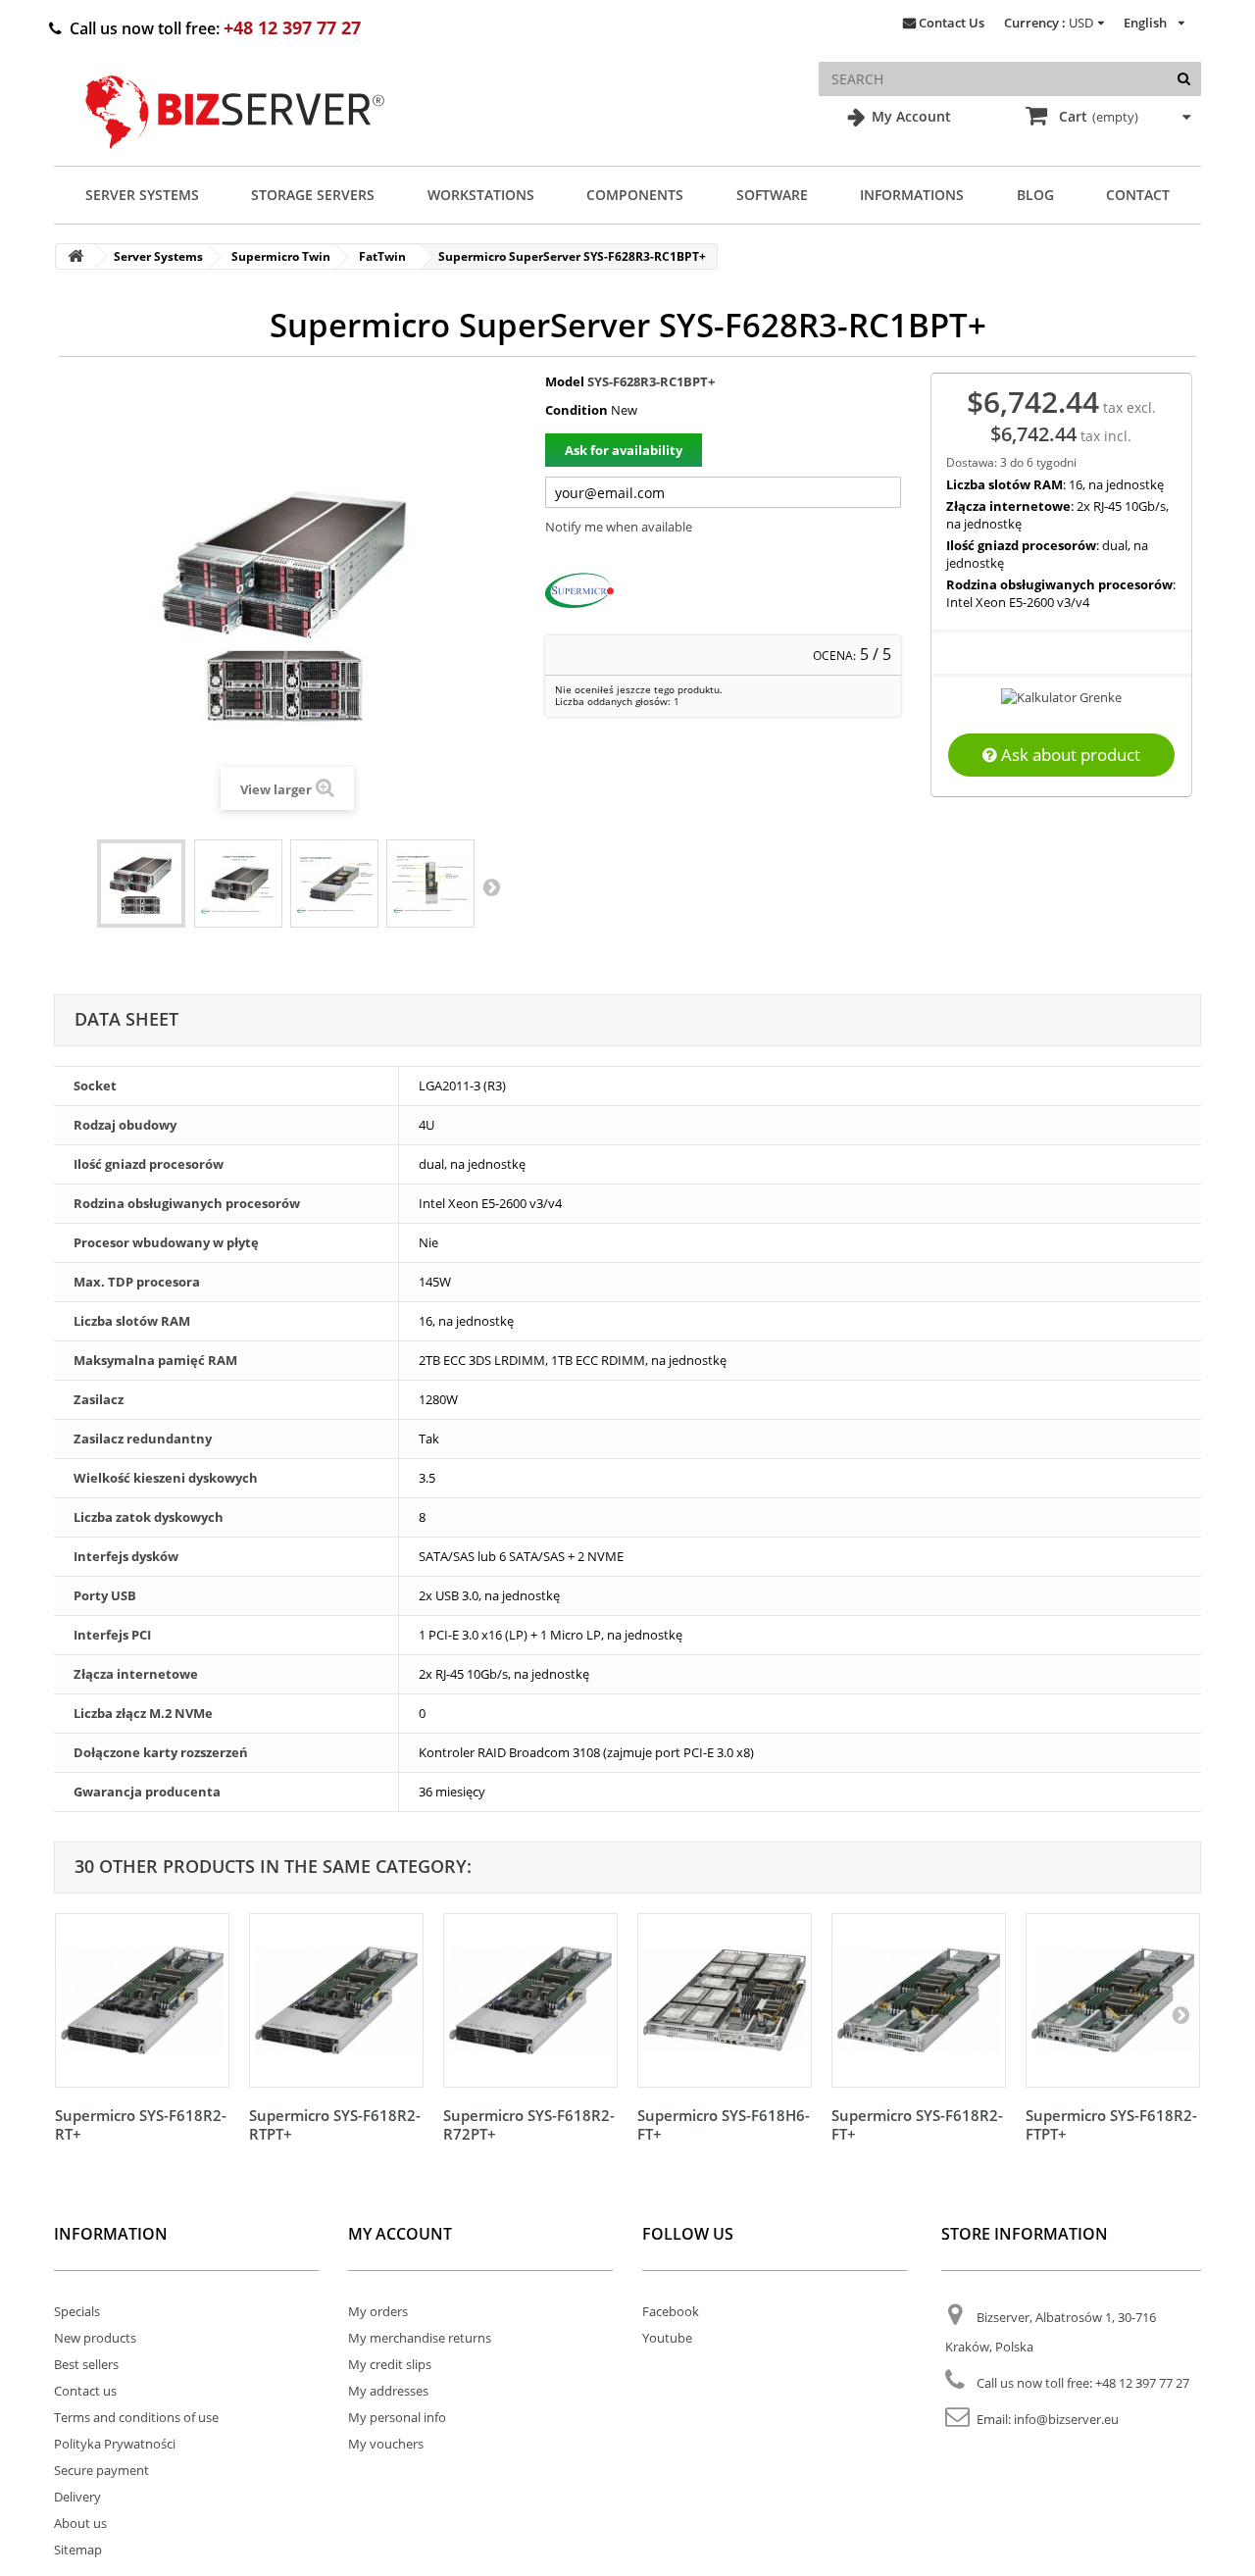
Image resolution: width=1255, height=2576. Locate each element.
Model (565, 381)
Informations (912, 195)
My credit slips (390, 2364)
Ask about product (1069, 755)
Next (491, 886)
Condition (577, 410)
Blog (1035, 195)
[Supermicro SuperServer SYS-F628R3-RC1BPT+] (141, 884)
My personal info (397, 2417)
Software (772, 195)
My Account (909, 116)
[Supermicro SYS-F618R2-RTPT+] (336, 2000)
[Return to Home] (75, 256)
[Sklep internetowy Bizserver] (235, 157)
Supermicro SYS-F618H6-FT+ (724, 2124)
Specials (77, 2311)
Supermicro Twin (281, 256)
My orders (378, 2311)
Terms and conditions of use (136, 2417)
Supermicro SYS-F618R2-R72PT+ (529, 2124)
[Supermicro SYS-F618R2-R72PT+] (530, 2000)
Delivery (77, 2497)
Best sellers (86, 2364)
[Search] (1184, 79)
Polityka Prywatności (115, 2444)
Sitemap (78, 2550)
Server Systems (142, 195)
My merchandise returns (420, 2338)
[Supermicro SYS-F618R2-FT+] (919, 2000)
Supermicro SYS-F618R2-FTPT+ (1111, 2124)
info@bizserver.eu (1066, 2419)
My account (400, 2234)
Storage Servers (313, 195)
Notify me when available (619, 527)
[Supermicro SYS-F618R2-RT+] (142, 2000)
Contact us (85, 2391)
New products (95, 2338)
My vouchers (386, 2444)
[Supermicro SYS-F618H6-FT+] (725, 2000)
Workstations (481, 195)
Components (635, 195)
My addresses (388, 2391)
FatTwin (382, 256)
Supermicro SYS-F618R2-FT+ (917, 2124)
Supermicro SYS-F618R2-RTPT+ (335, 2124)
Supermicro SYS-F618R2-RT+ (141, 2124)
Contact (1138, 195)
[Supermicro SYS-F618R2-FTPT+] (1113, 2000)
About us (80, 2523)
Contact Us (952, 23)
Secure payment (101, 2470)
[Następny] (1180, 2014)
